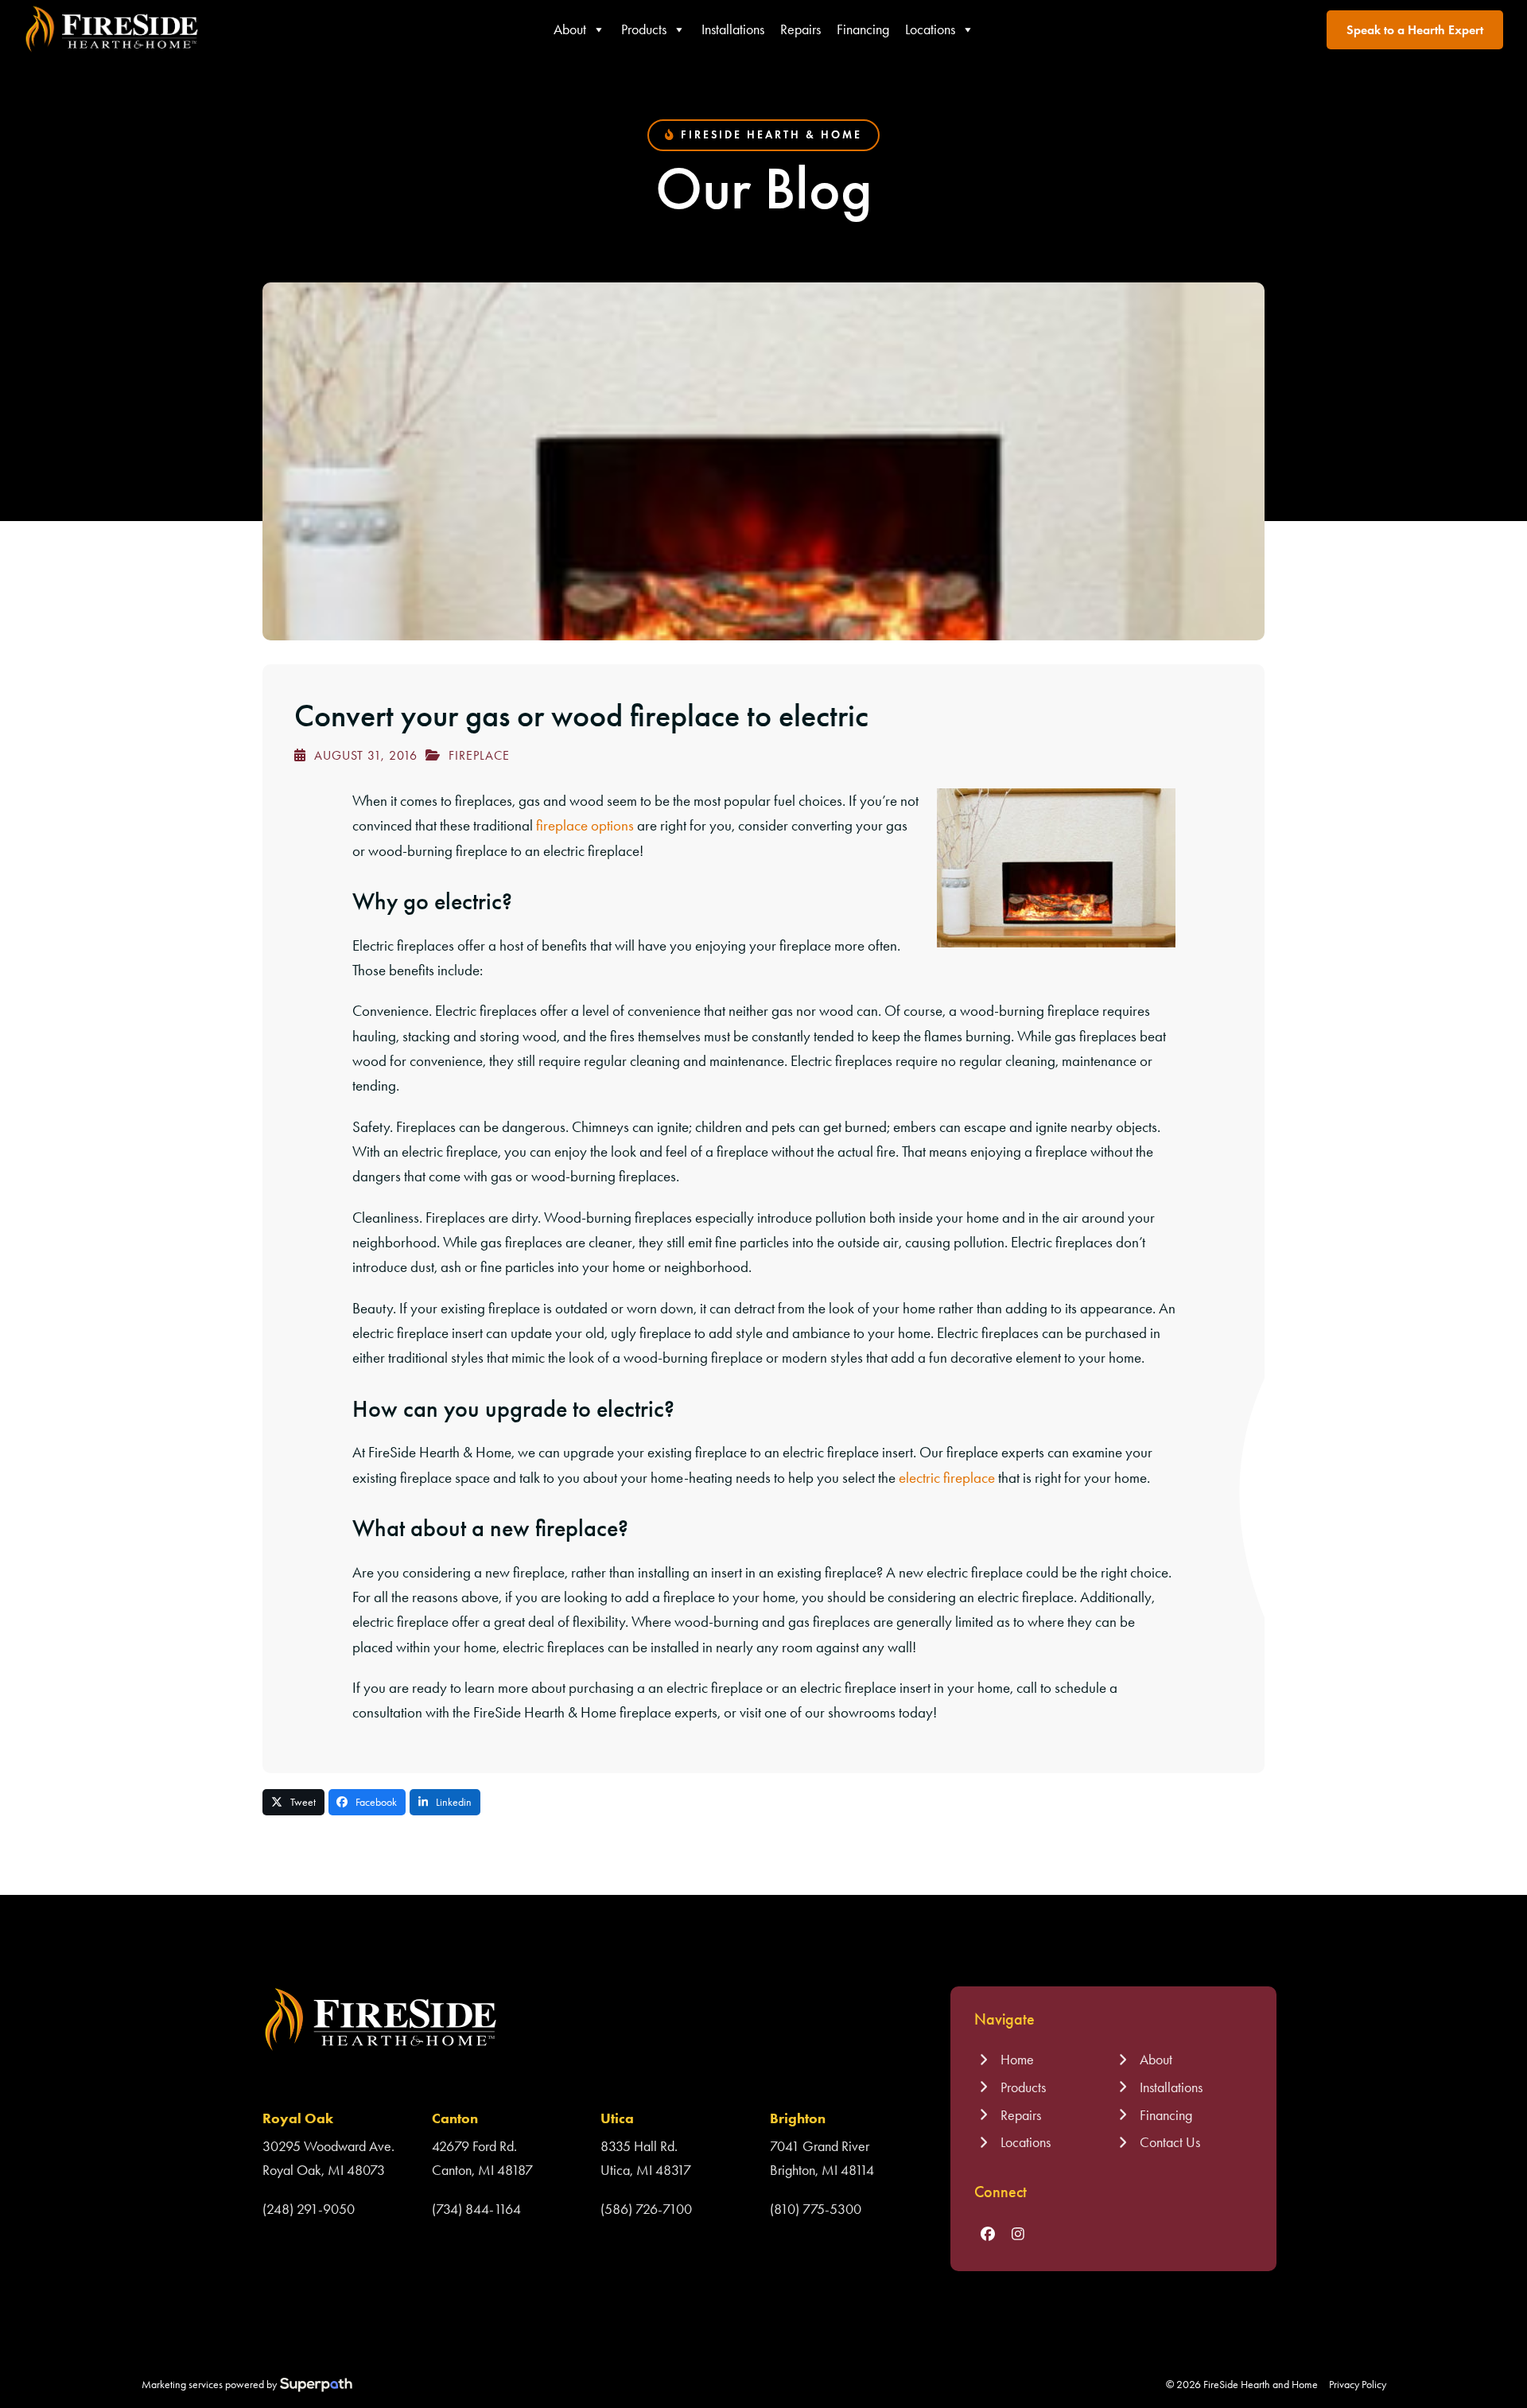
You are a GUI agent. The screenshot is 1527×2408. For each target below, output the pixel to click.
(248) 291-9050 (309, 2209)
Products (644, 29)
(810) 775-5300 (816, 2209)
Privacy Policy (1358, 2385)
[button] (293, 1803)
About (570, 29)
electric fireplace (947, 1478)
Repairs (800, 29)
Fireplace (479, 755)
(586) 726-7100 (646, 2209)
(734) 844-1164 (476, 2209)
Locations (930, 29)
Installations (733, 29)
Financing (863, 29)
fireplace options (585, 825)
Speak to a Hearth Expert (1415, 30)
